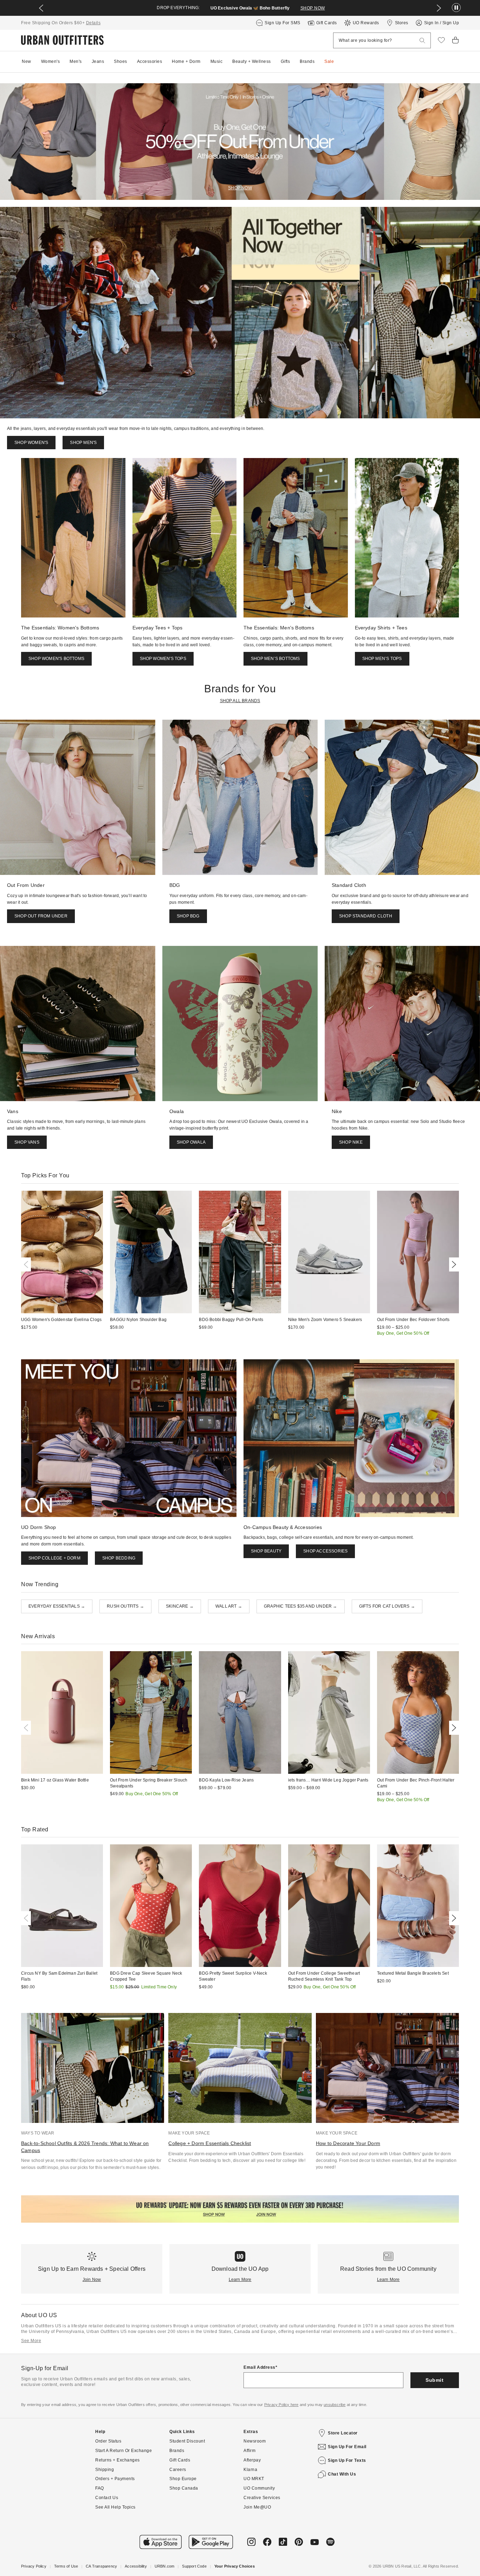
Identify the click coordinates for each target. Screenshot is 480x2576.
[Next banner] (439, 8)
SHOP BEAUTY (266, 1551)
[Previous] (27, 1264)
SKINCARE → (180, 1606)
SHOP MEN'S (83, 443)
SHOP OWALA (191, 1142)
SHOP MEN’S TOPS (382, 659)
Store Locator (343, 2433)
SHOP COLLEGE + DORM (54, 1558)
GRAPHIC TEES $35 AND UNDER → (301, 1606)
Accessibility (136, 2566)
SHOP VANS (27, 1142)
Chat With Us (342, 2474)
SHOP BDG (188, 916)
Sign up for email (347, 2447)
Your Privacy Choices (235, 2566)
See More (31, 2341)
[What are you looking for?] (422, 41)
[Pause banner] (456, 8)
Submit (434, 2380)
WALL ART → (229, 1606)
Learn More (240, 2280)
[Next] (453, 1264)
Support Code (194, 2566)
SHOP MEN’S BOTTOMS (275, 659)
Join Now (92, 2280)
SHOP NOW (313, 8)
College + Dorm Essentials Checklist (210, 2143)
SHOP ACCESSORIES (325, 1551)
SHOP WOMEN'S (31, 443)
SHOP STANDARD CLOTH (366, 916)
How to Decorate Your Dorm (348, 2143)
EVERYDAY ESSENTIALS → (57, 1606)
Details (93, 23)
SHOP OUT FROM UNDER (41, 916)
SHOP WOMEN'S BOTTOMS (56, 659)
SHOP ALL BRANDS (240, 701)
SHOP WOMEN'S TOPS (163, 659)
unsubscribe (335, 2405)
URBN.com (165, 2566)
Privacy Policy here (281, 2405)
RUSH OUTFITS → (125, 1606)
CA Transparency (101, 2566)
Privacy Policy (34, 2566)
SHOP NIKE (351, 1142)
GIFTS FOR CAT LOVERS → (387, 1606)
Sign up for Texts (347, 2460)
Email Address (260, 2367)
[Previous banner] (41, 8)
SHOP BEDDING (119, 1558)
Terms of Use (66, 2566)
